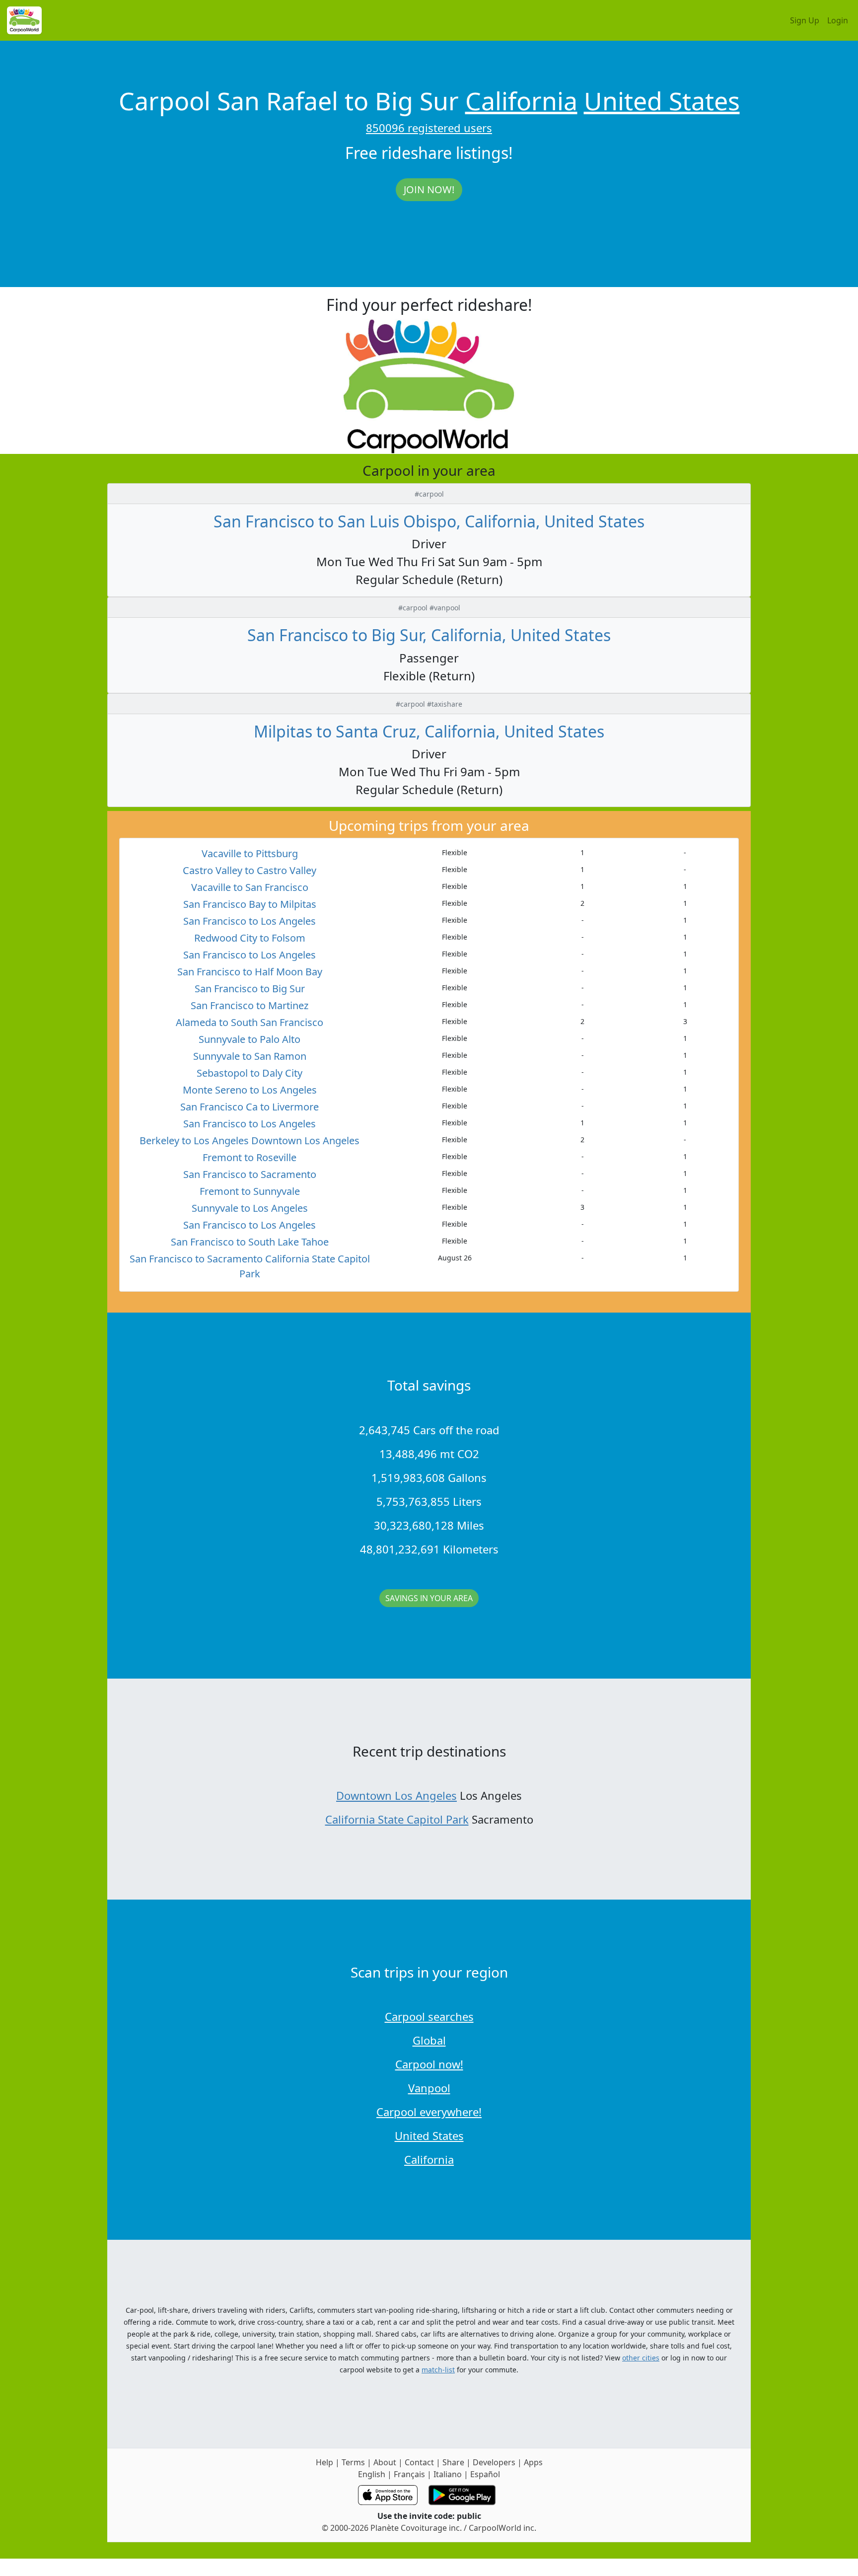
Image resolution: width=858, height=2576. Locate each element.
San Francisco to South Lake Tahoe (250, 1242)
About (385, 2462)
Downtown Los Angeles (396, 1795)
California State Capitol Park (397, 1819)
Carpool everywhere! (429, 2112)
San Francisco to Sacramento (250, 1174)
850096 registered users (429, 128)
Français (409, 2474)
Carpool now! (429, 2064)
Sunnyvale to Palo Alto (250, 1039)
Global (429, 2040)
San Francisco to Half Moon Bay (250, 972)
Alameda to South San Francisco (250, 1022)
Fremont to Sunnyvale (250, 1191)
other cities (641, 2358)
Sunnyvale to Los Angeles (250, 1208)
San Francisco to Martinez (250, 1005)
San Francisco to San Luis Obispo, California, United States (429, 521)
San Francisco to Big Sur (250, 989)
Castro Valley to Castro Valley (250, 870)
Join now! (429, 189)
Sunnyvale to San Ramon (250, 1056)
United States (662, 101)
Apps (533, 2462)
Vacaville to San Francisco (250, 887)
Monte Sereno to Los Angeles (250, 1090)
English (372, 2474)
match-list (438, 2370)
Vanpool (429, 2088)
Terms (353, 2462)
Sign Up (805, 20)
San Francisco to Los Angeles (250, 921)
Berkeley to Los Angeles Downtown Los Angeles (250, 1141)
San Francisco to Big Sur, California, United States (429, 635)
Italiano (448, 2474)
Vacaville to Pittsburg (250, 853)
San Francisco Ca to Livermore (250, 1107)
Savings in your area (429, 1598)
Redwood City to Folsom (250, 938)
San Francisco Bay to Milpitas (250, 904)
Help (324, 2462)
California (521, 101)
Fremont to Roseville (250, 1157)
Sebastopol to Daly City (250, 1073)
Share (453, 2462)
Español (485, 2474)
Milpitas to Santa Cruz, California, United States (429, 731)
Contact (419, 2462)
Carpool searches (429, 2016)
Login (838, 20)
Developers (494, 2462)
